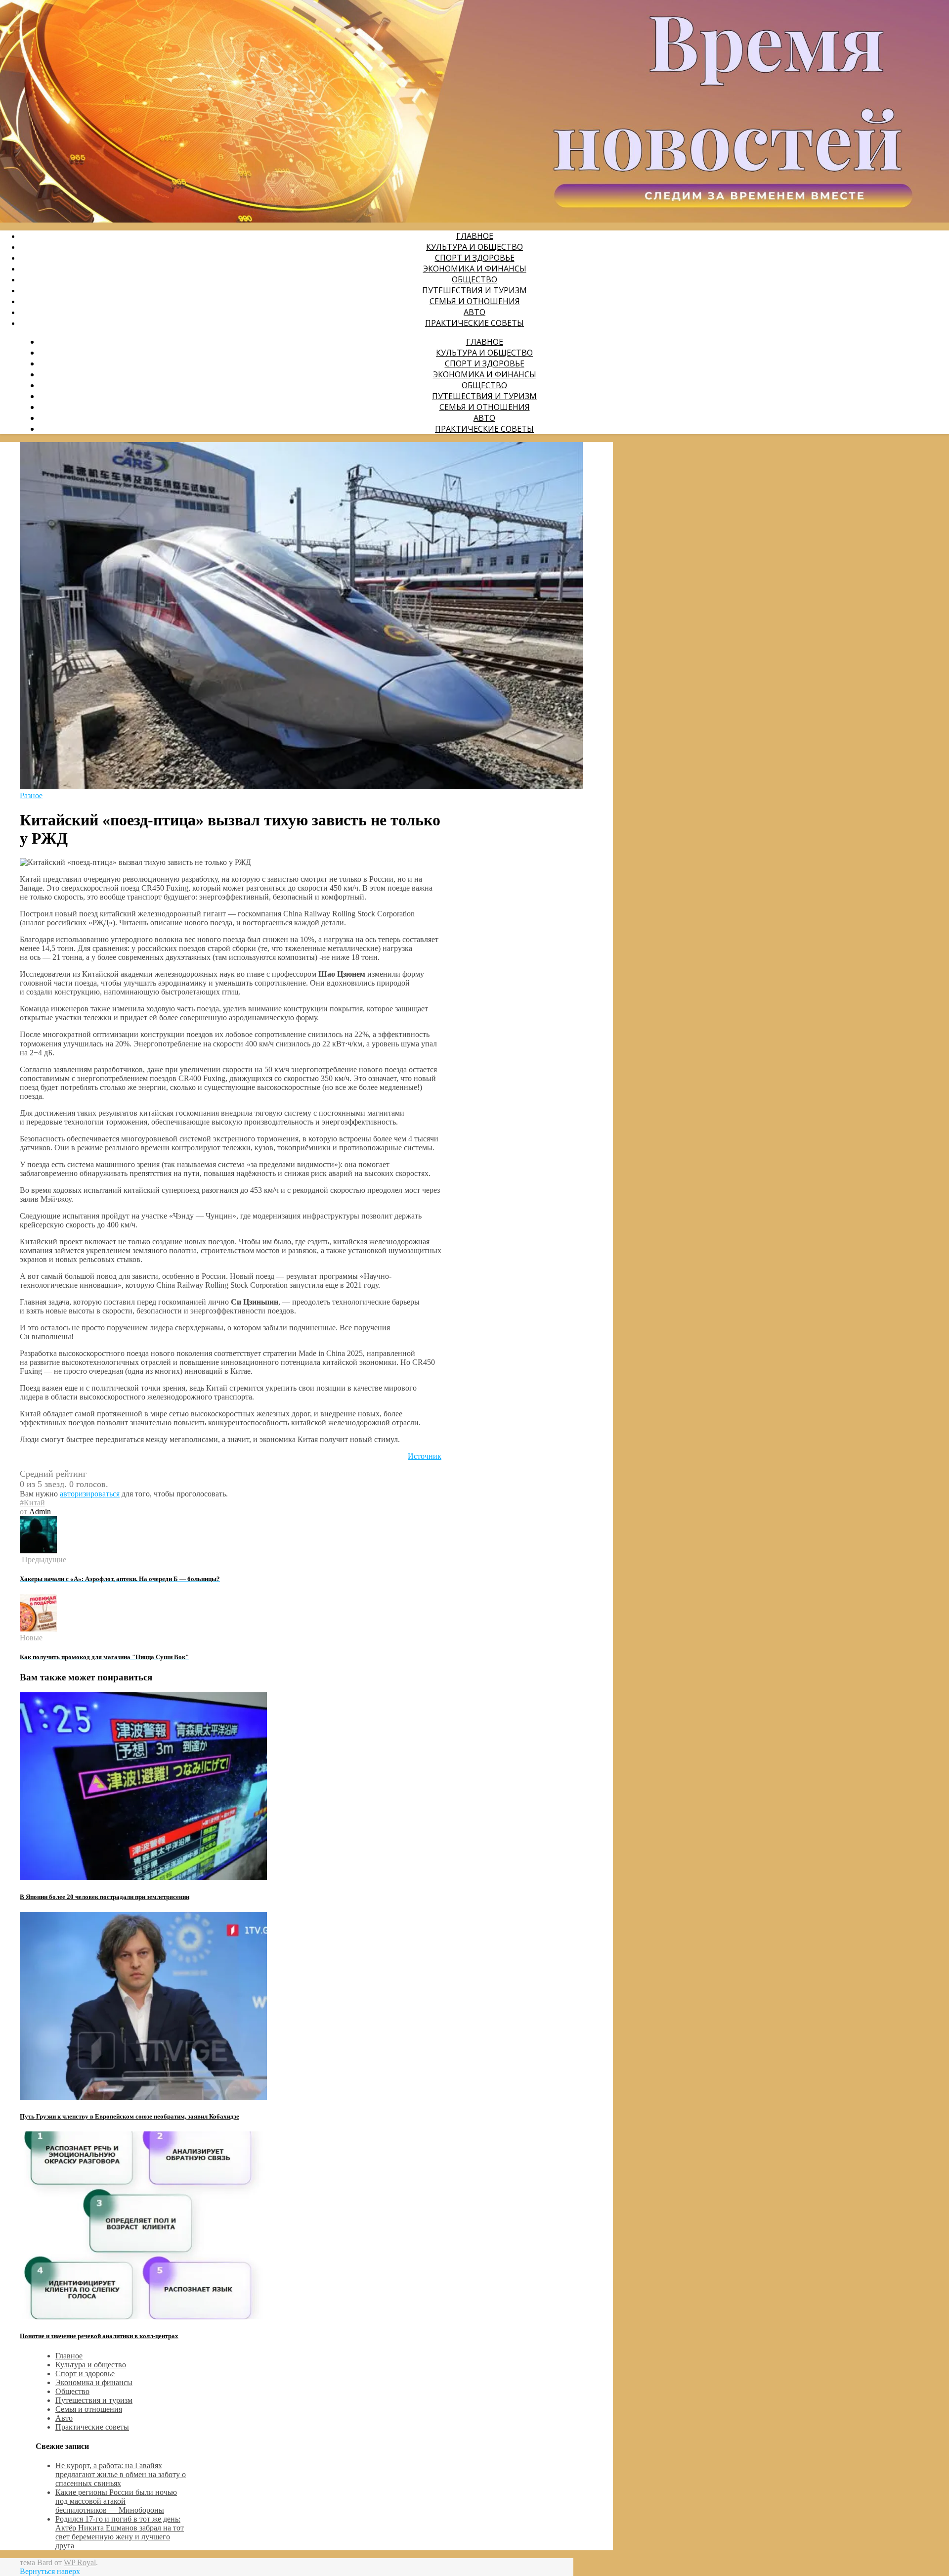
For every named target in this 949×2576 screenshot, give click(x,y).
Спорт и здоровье (475, 258)
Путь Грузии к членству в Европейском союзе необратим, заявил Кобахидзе (129, 2116)
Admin (40, 1512)
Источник (425, 1456)
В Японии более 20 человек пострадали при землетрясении (105, 1897)
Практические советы (474, 323)
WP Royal (80, 2562)
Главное (475, 236)
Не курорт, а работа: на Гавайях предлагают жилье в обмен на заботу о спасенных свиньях (121, 2474)
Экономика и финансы (475, 269)
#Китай (32, 1503)
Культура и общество (474, 247)
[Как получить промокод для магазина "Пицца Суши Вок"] (38, 1629)
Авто (474, 312)
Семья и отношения (475, 301)
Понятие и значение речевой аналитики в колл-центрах (99, 2336)
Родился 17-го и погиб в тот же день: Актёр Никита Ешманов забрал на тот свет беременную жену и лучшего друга (120, 2532)
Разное (31, 795)
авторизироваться (90, 1494)
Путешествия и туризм (474, 290)
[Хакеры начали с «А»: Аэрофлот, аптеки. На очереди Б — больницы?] (38, 1551)
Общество (474, 279)
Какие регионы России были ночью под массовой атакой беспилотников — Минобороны (116, 2501)
